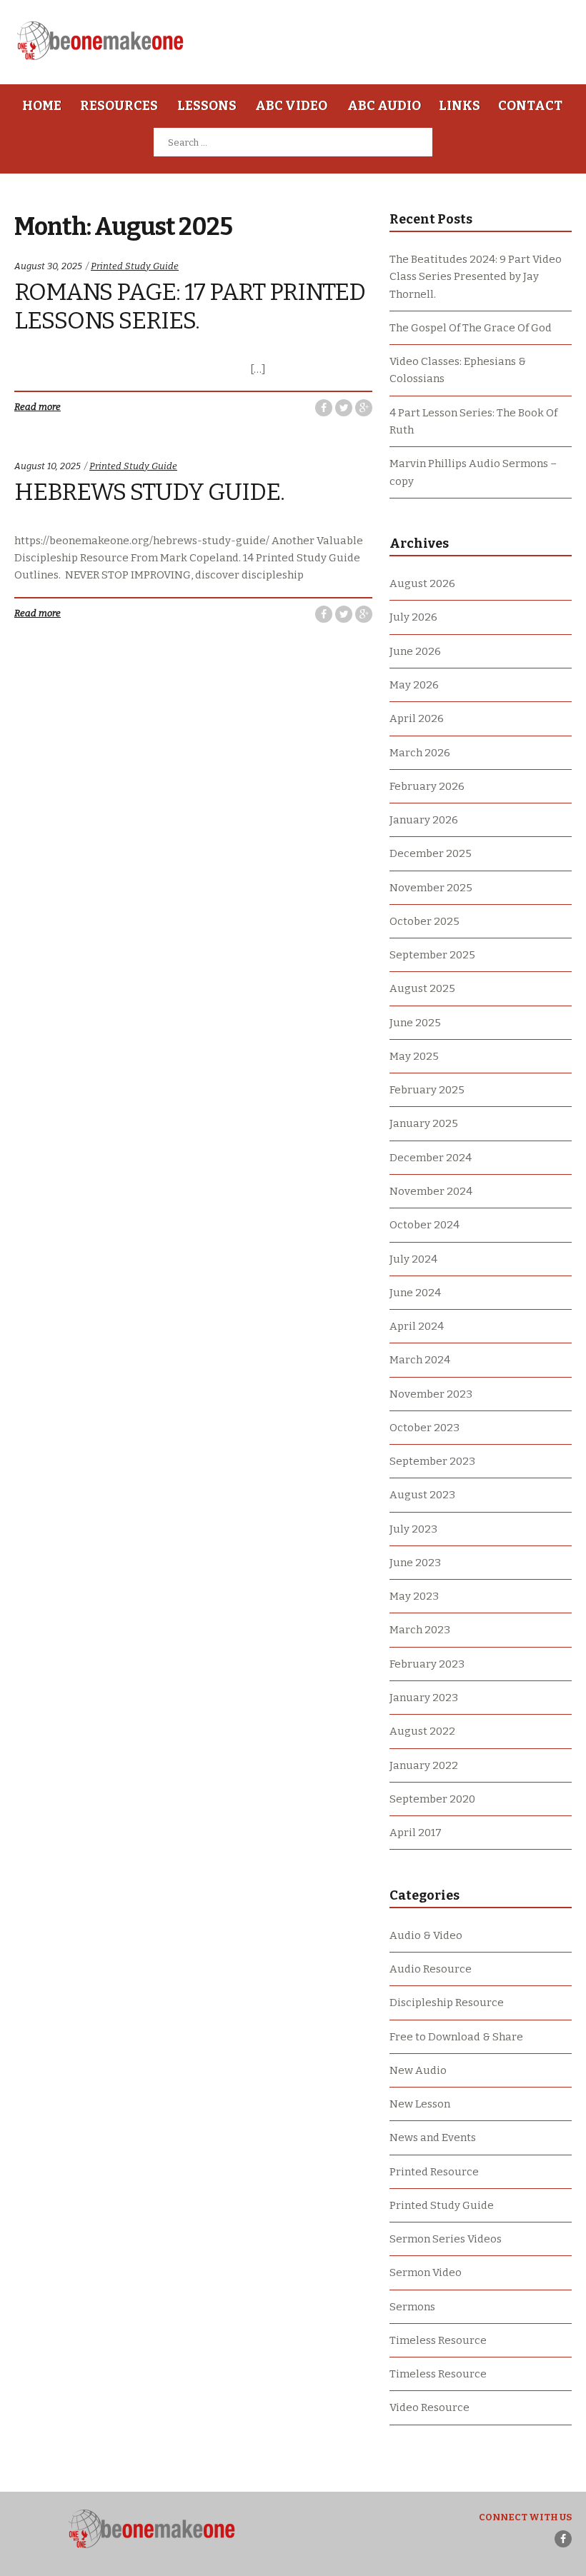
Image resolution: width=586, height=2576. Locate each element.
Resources (119, 106)
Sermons (412, 2307)
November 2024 (431, 1191)
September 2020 (432, 1799)
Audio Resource (431, 1969)
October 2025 (424, 921)
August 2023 (422, 1495)
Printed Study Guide (135, 266)
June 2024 (415, 1293)
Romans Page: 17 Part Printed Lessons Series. (190, 306)
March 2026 (420, 753)
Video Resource (429, 2407)
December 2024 (431, 1158)
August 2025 (422, 988)
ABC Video (291, 106)
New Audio (418, 2070)
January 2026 (424, 820)
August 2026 (422, 583)
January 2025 (424, 1123)
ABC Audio (384, 106)
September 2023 (432, 1461)
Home (42, 106)
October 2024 (424, 1225)
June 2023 (415, 1563)
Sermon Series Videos (446, 2239)
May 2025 (414, 1056)
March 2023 (420, 1630)
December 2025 (431, 853)
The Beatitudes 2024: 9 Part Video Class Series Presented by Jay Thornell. (476, 277)
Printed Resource (434, 2172)
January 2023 (424, 1698)
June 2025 (415, 1023)
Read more (38, 407)
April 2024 (417, 1326)
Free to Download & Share (456, 2037)
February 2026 (427, 786)
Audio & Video (426, 1935)
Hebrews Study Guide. (149, 492)
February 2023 (427, 1664)
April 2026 (417, 718)
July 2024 (413, 1259)
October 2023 (424, 1428)
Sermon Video (426, 2272)
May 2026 (414, 685)
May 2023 (414, 1596)
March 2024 (420, 1360)
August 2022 (422, 1731)
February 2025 (427, 1090)
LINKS (460, 106)
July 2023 (413, 1529)
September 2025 (432, 955)
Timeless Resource (438, 2340)
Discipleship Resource (447, 2003)
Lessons (207, 106)
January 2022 (424, 1765)
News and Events (433, 2138)
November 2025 (431, 888)
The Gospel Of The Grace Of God (471, 328)
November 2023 (431, 1394)
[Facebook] (563, 2539)
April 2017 (416, 1833)
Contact (530, 106)
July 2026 (413, 617)
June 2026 (415, 651)
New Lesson (420, 2104)
